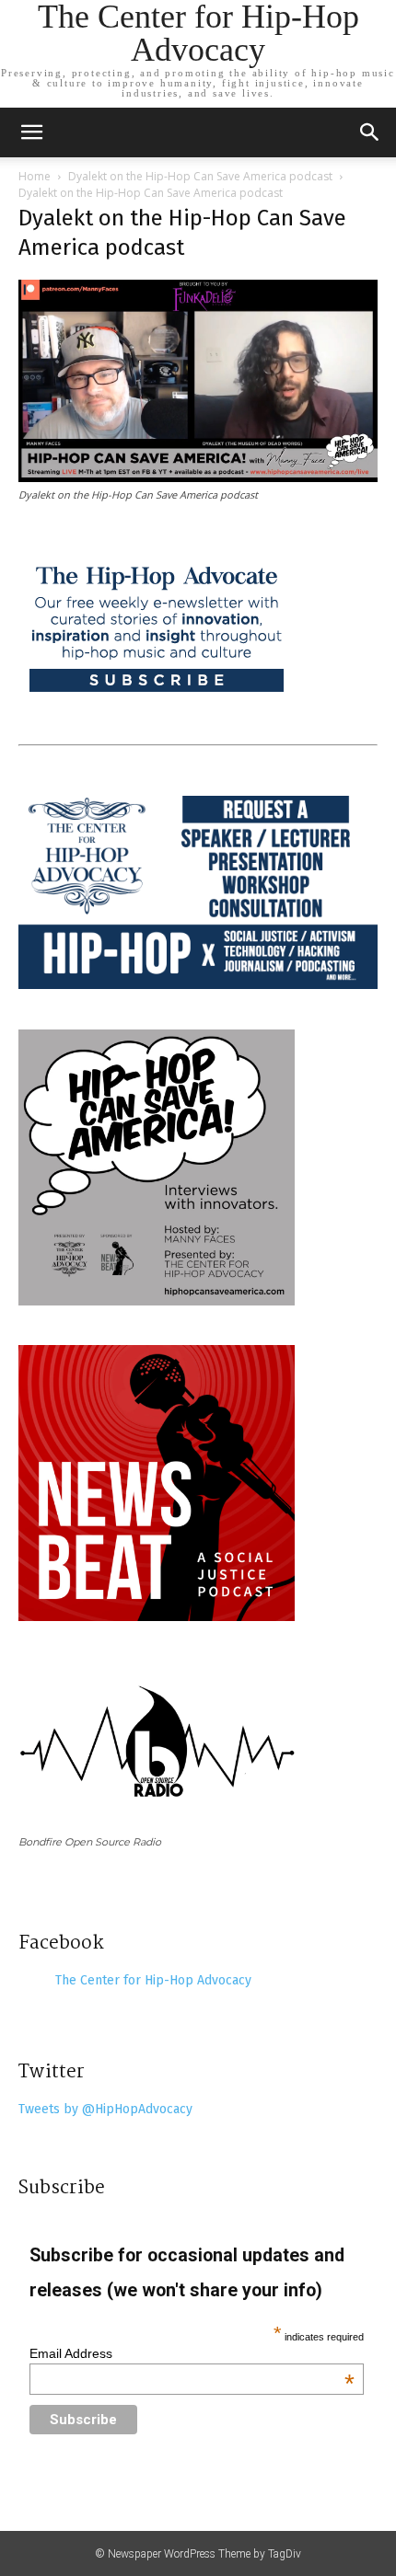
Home (35, 176)
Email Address (192, 2353)
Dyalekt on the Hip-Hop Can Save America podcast (200, 176)
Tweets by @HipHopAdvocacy (105, 2109)
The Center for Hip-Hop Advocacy (153, 1980)
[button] (370, 132)
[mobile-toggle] (31, 132)
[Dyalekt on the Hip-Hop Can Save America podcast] (198, 477)
